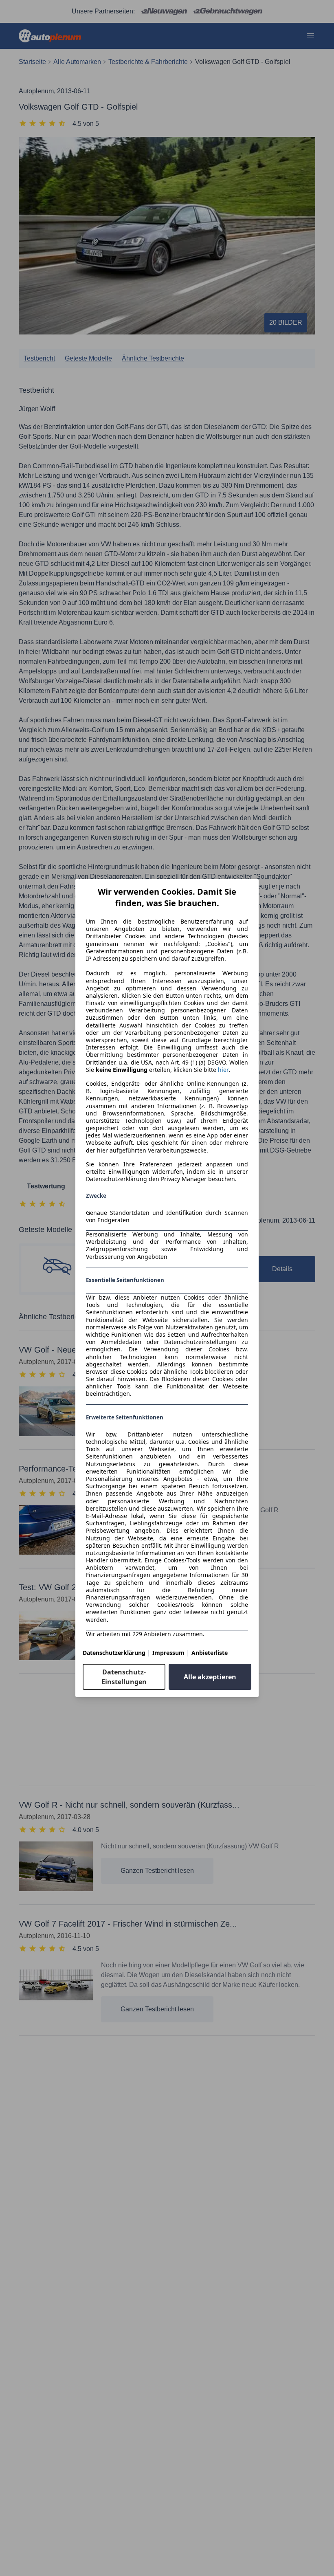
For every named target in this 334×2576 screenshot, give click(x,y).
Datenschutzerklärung (114, 1653)
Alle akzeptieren (210, 1677)
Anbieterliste (210, 1653)
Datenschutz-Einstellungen (124, 1677)
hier (223, 1070)
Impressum (168, 1653)
